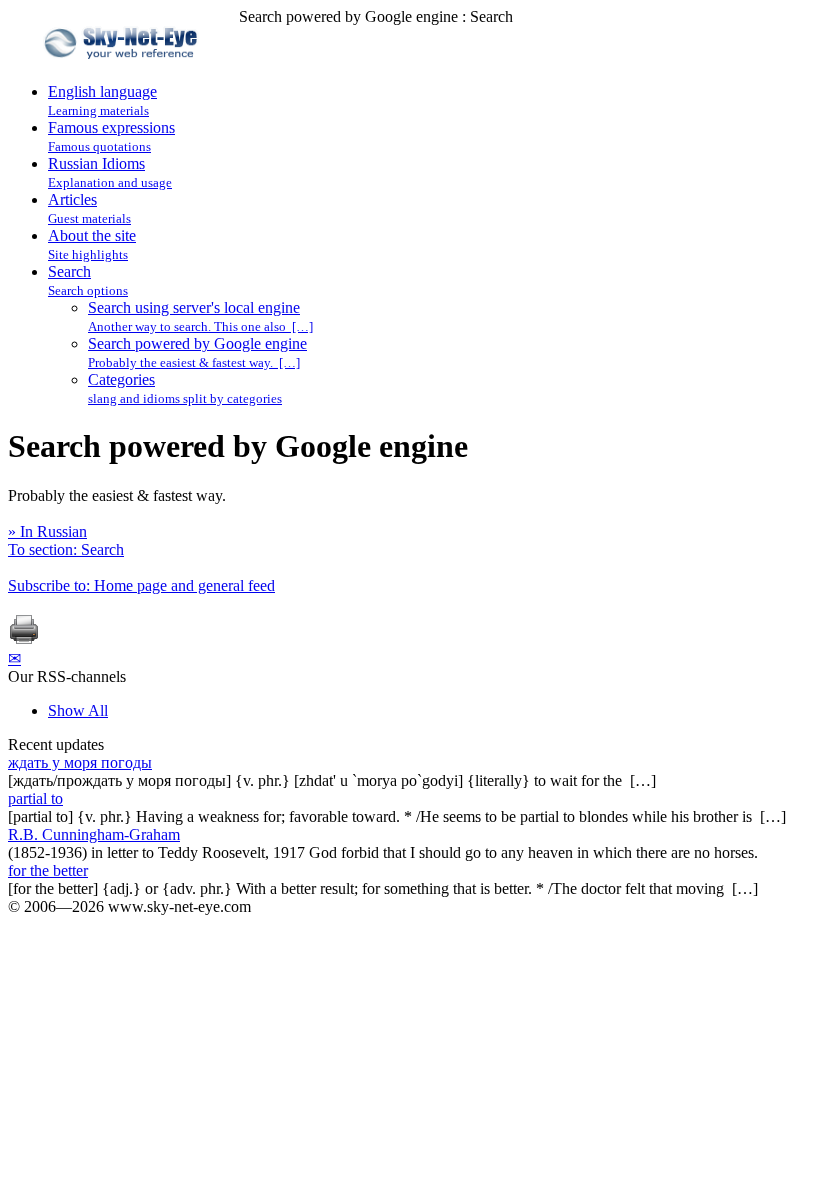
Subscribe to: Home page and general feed (141, 585)
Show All (78, 710)
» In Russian (47, 531)
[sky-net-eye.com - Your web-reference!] (123, 73)
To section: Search (66, 549)
